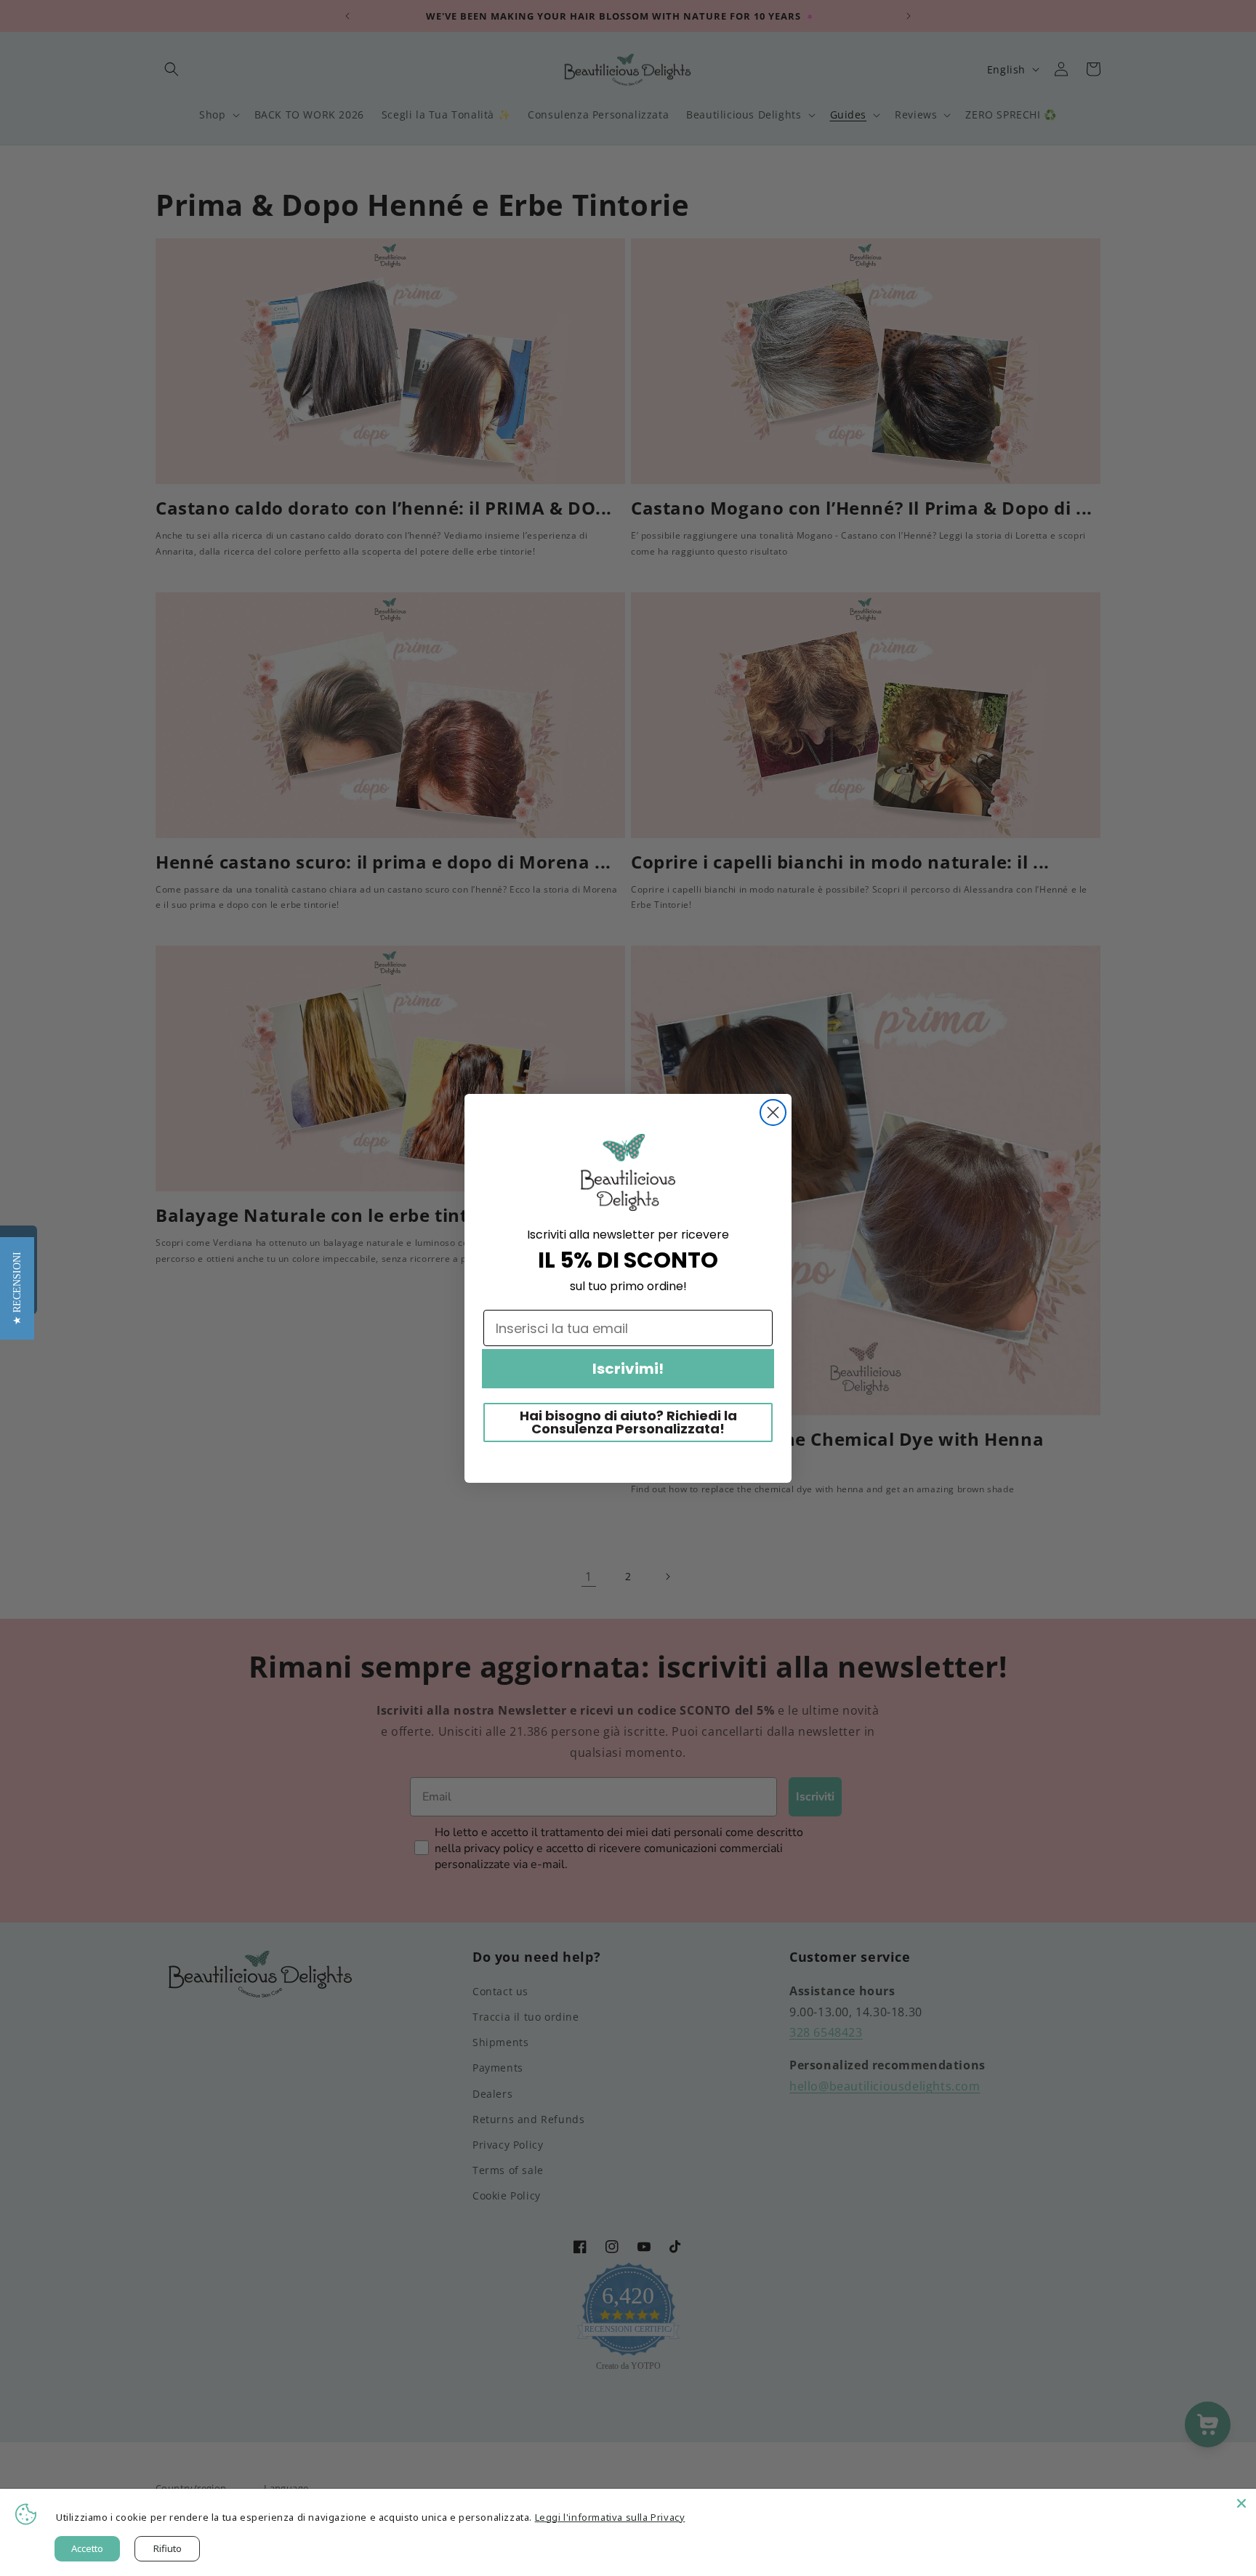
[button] (17, 1288)
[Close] (1241, 2503)
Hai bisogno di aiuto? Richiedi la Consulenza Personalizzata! (628, 1422)
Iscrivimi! (628, 1369)
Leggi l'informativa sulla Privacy (610, 2517)
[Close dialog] (773, 1112)
